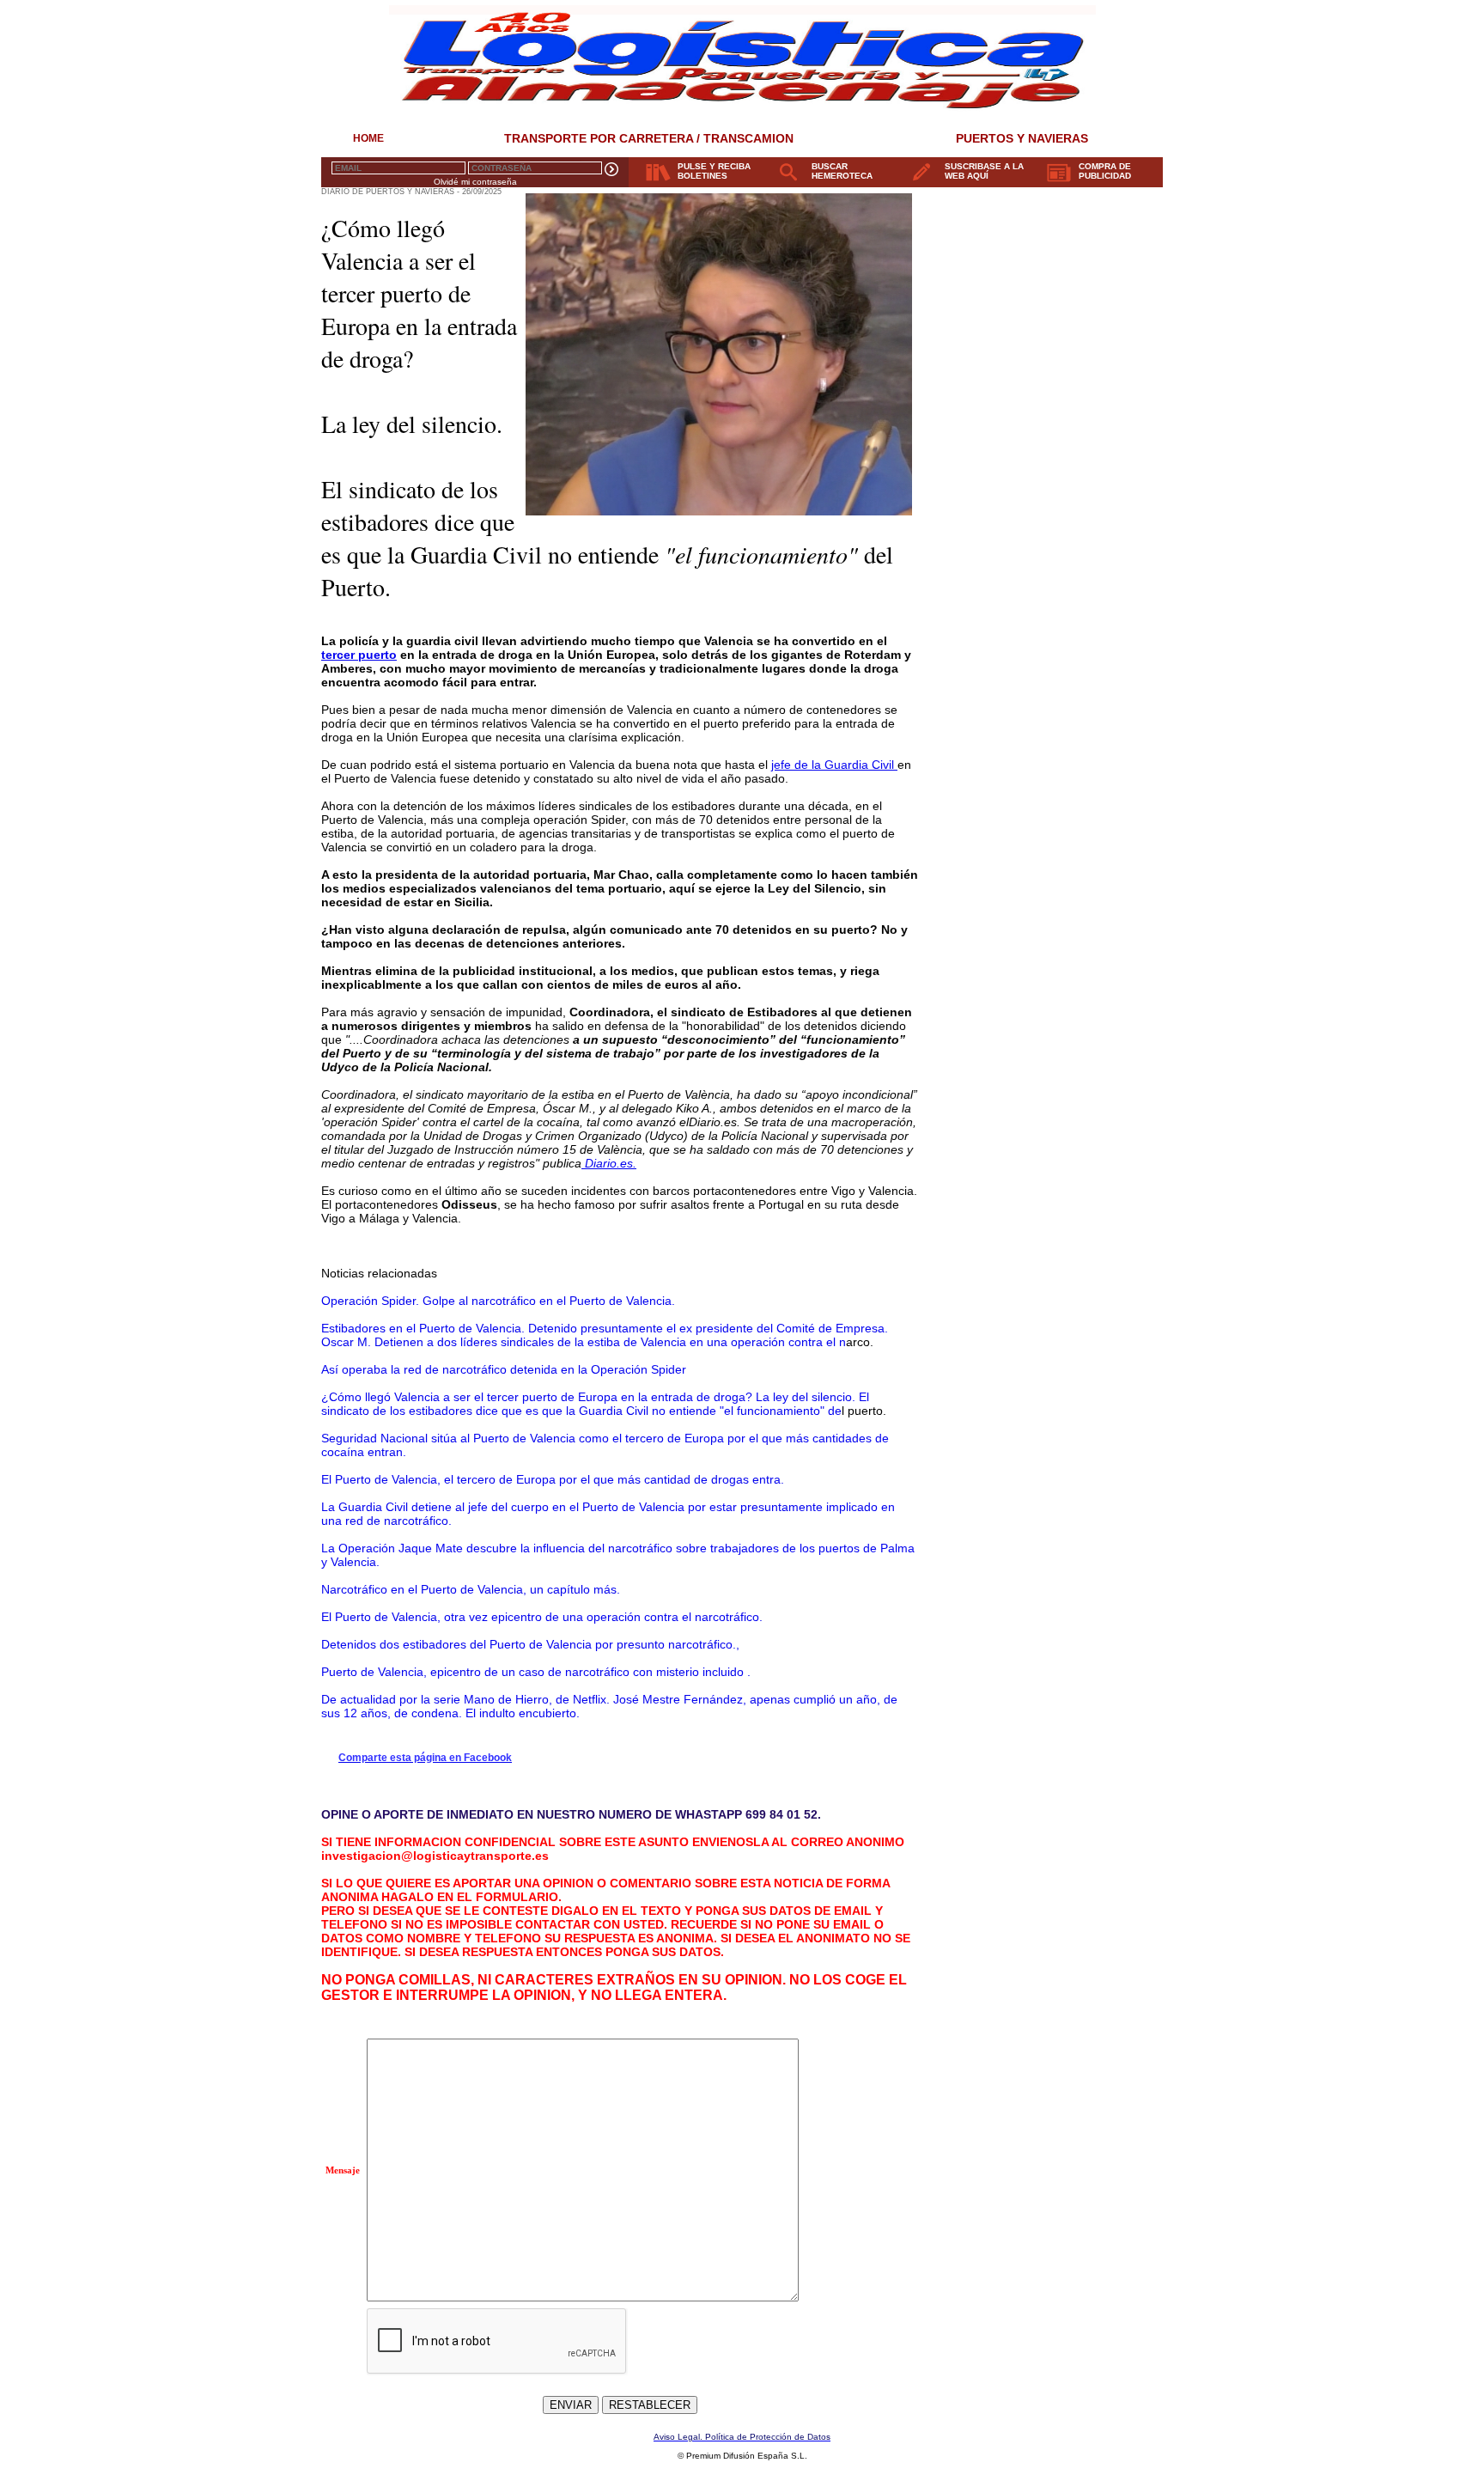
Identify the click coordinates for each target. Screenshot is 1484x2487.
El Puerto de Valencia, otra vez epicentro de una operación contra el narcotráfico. (542, 1617)
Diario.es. (609, 1163)
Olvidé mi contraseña (475, 182)
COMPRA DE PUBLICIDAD (1105, 171)
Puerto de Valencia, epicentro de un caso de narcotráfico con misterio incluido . (536, 1672)
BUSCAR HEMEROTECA (842, 171)
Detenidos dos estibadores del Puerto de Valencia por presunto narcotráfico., (530, 1644)
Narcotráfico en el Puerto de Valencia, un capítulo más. (471, 1589)
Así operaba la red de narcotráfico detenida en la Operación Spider (504, 1369)
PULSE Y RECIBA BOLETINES (714, 171)
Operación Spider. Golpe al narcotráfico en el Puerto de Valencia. (498, 1301)
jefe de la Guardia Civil (834, 765)
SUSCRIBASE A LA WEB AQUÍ (984, 171)
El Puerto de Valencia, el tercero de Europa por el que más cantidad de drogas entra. (553, 1479)
